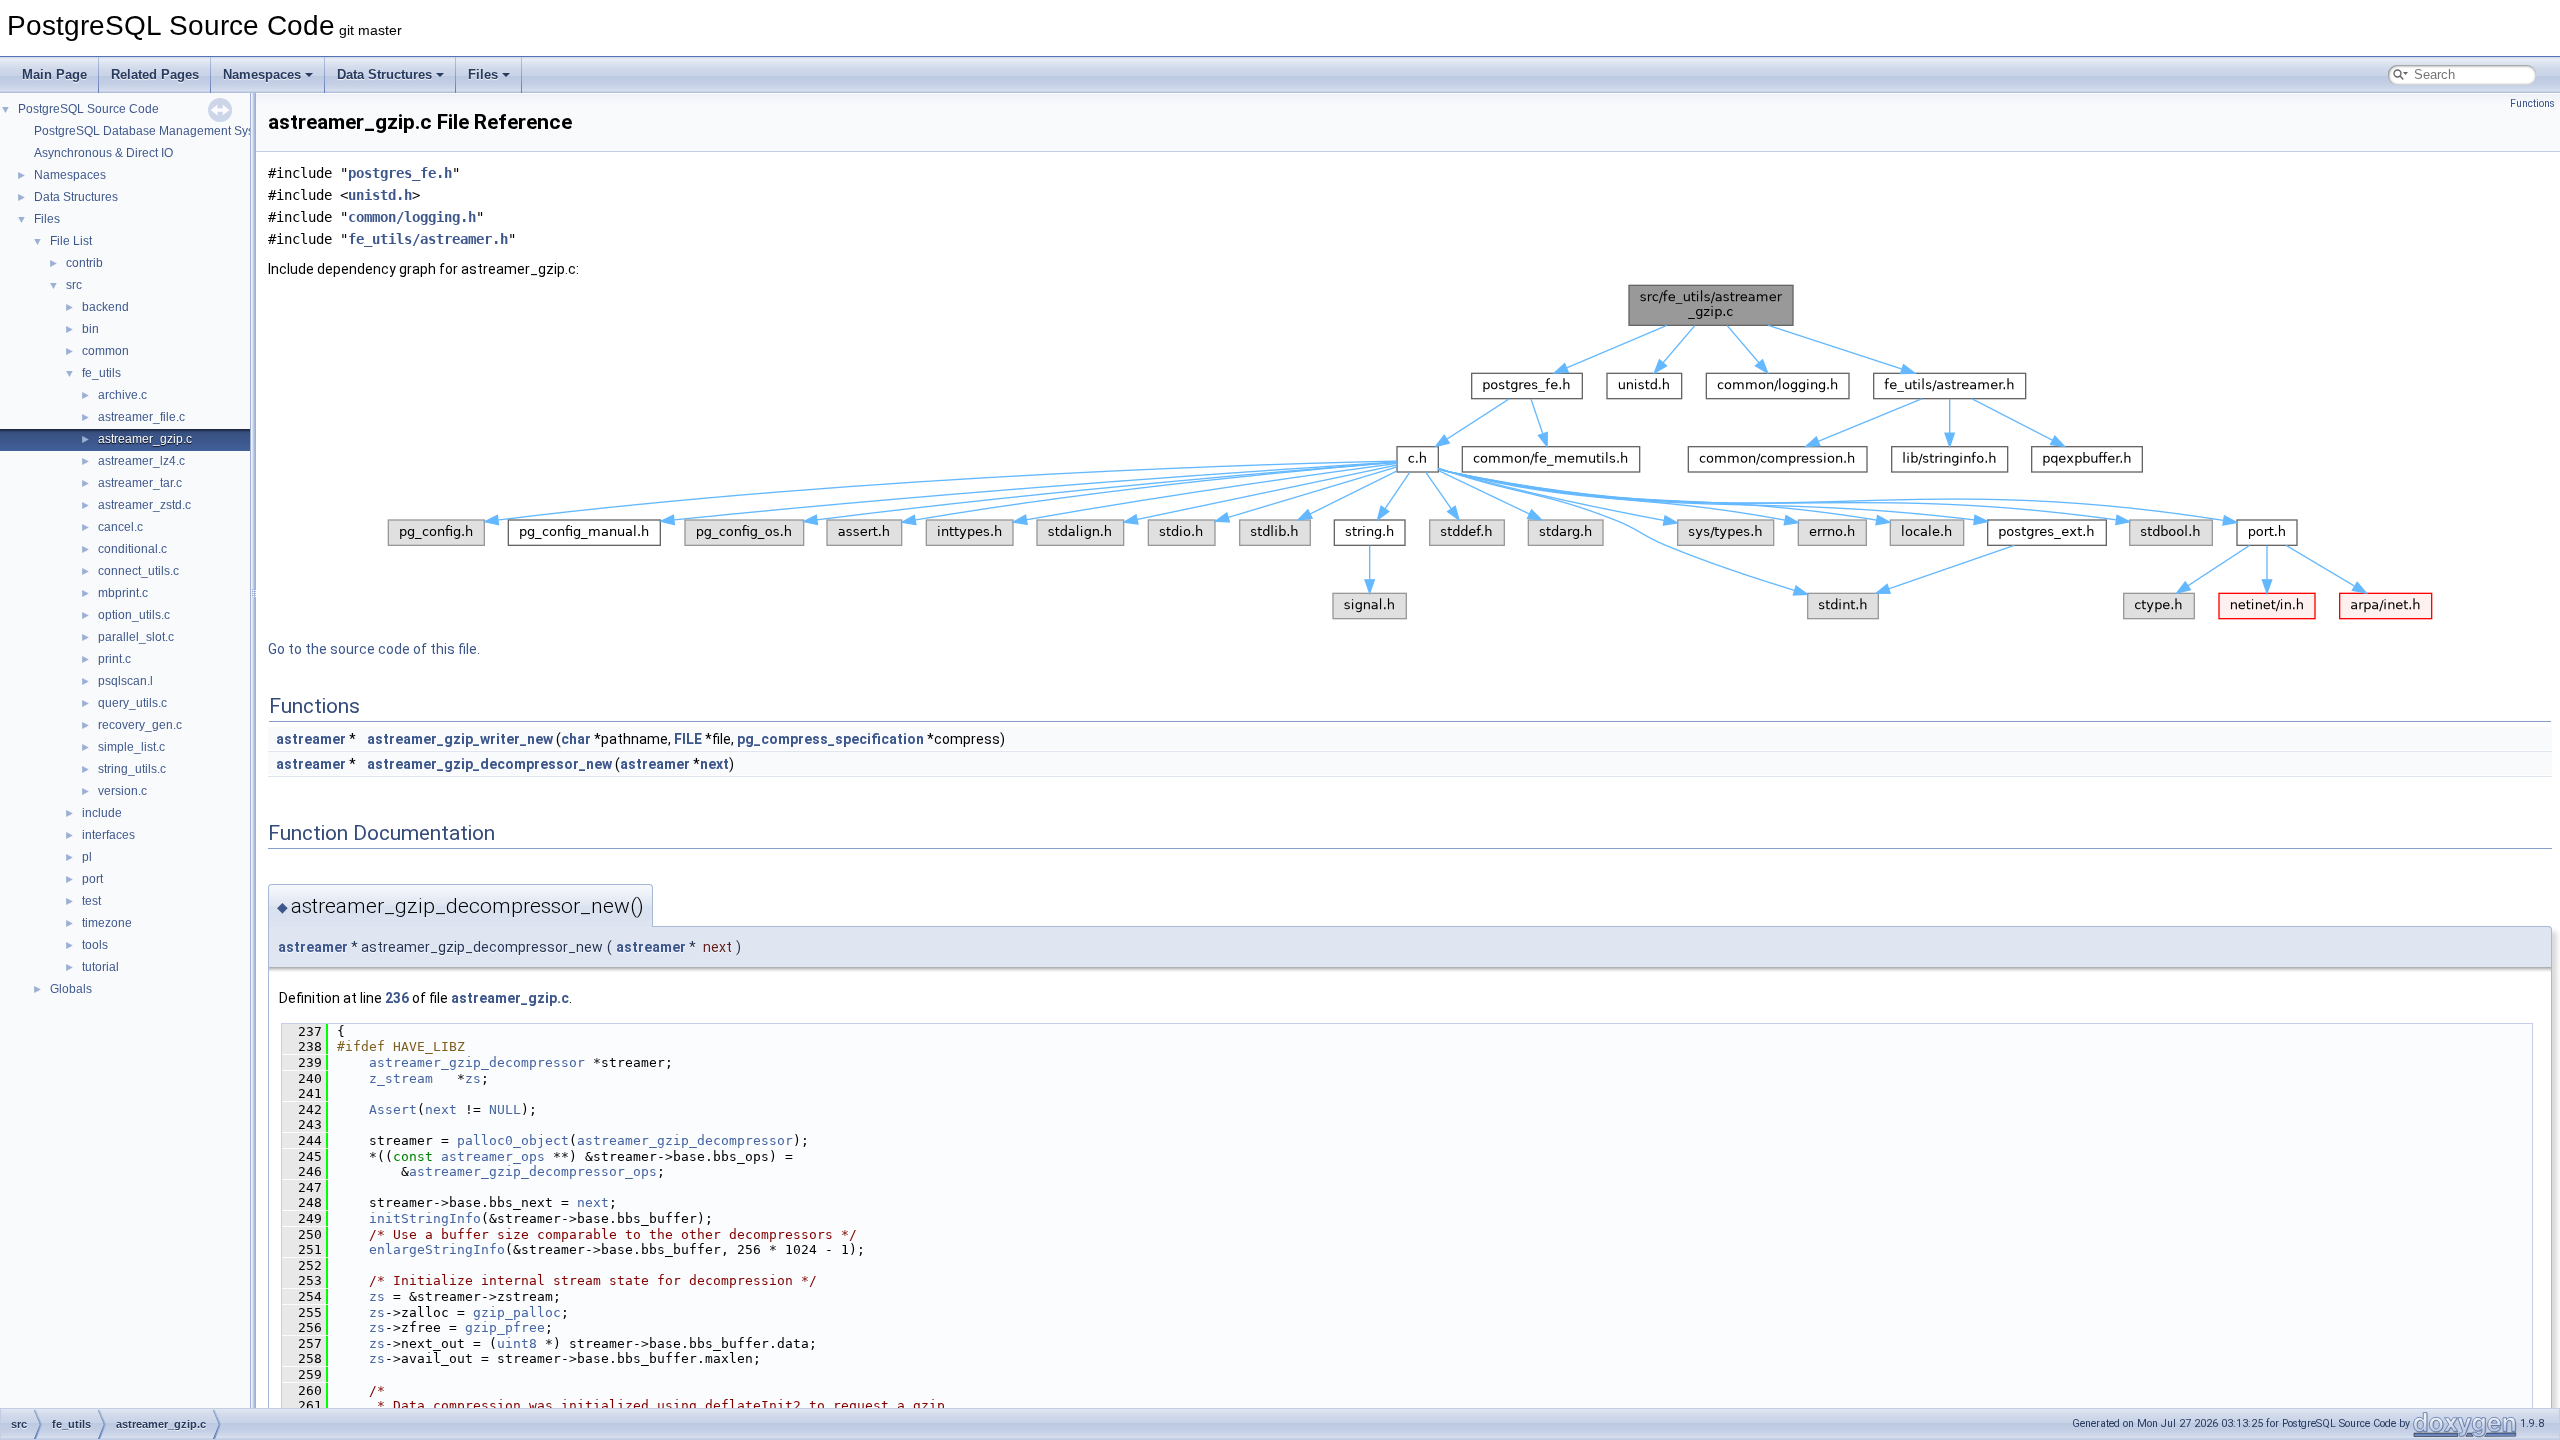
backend (105, 307)
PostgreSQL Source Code (88, 109)
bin (90, 329)
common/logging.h (412, 217)
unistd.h (380, 195)
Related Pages (155, 74)
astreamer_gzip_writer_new (460, 739)
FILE (688, 739)
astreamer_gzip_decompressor (477, 1062)
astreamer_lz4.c (141, 461)
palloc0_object (513, 1140)
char (576, 739)
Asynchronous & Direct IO (103, 153)
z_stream (401, 1078)
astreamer (311, 739)
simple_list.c (131, 747)
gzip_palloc (517, 1312)
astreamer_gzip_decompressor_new (489, 764)
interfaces (108, 835)
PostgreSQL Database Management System (154, 131)
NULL (505, 1109)
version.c (122, 791)
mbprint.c (123, 593)
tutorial (100, 967)
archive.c (122, 395)
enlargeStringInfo (437, 1249)
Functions (2532, 103)
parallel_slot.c (136, 637)
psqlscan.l (125, 681)
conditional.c (132, 549)
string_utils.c (132, 769)
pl (87, 857)
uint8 (517, 1343)
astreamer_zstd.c (144, 505)
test (91, 901)
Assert (393, 1109)
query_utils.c (132, 703)
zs (473, 1078)
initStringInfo (425, 1218)
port (92, 879)
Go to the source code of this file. (374, 649)
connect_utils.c (138, 571)
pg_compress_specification (830, 739)
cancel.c (120, 527)
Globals (71, 989)
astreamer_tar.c (140, 483)
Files (483, 74)
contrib (84, 263)
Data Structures (384, 74)
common (105, 351)
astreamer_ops (493, 1156)
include (102, 813)
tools (95, 945)
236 (397, 998)
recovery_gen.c (140, 725)
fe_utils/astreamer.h (428, 239)
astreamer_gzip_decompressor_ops (533, 1171)
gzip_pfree (505, 1327)
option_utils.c (134, 615)
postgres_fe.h (400, 173)
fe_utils (101, 373)
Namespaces (262, 74)
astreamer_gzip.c (145, 439)
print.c (114, 659)
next (714, 764)
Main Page (54, 74)
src (74, 285)
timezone (107, 923)
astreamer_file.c (141, 417)
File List (71, 241)
